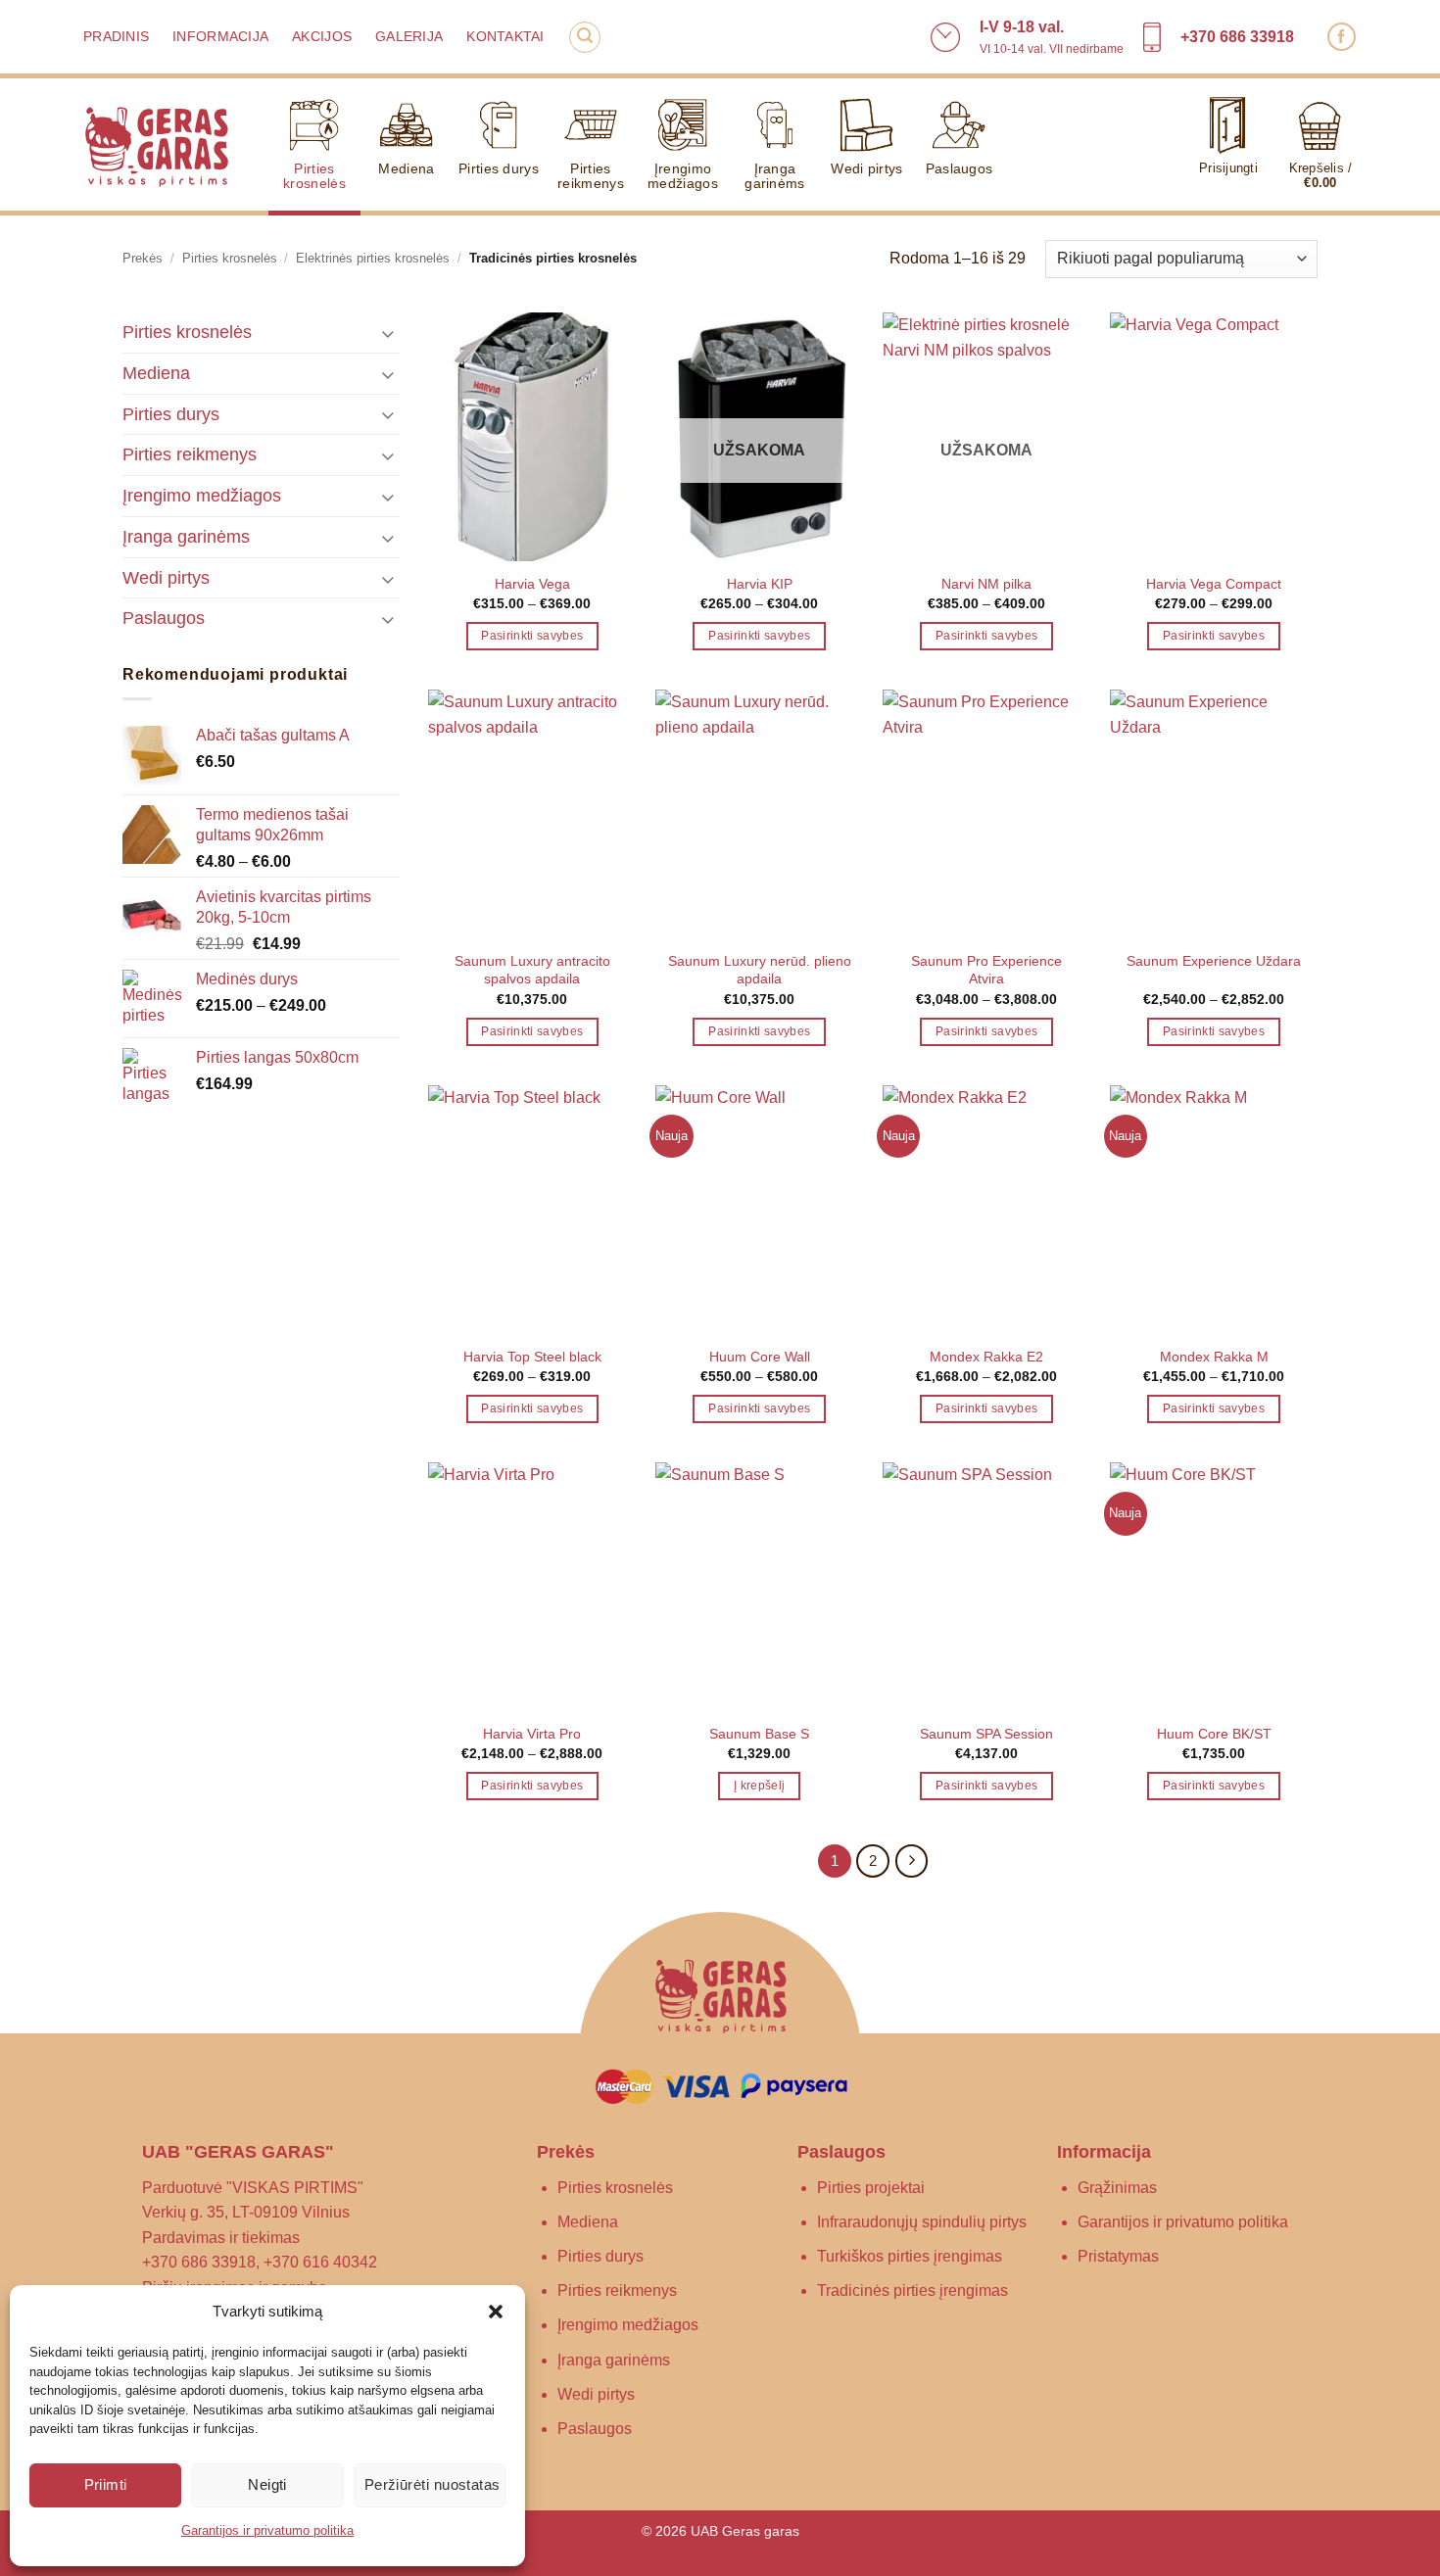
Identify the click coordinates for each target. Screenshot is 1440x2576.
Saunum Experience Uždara (1214, 961)
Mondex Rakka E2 (986, 1357)
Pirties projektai (871, 2188)
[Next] (912, 1861)
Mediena (406, 168)
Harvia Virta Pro (532, 1734)
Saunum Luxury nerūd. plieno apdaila (760, 970)
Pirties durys (499, 168)
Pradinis (116, 37)
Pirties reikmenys (591, 176)
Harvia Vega (532, 584)
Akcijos (322, 37)
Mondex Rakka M (1214, 1357)
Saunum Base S (759, 1734)
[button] (496, 2312)
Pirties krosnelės (314, 176)
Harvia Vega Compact (1214, 584)
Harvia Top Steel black (532, 1357)
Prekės (143, 258)
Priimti (106, 2484)
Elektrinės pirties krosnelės (373, 258)
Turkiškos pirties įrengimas (910, 2256)
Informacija (220, 37)
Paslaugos (960, 168)
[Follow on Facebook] (1342, 37)
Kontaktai (505, 37)
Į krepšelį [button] (759, 1786)
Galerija (409, 37)
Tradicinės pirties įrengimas (912, 2290)
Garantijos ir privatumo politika (267, 2530)
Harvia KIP (760, 584)
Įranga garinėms (774, 176)
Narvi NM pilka (986, 584)
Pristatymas (1118, 2256)
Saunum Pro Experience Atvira (986, 970)
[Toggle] (388, 333)
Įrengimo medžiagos (683, 176)
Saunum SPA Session (986, 1734)
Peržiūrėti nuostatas (432, 2484)
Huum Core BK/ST (1214, 1734)
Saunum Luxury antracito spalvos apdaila (532, 970)
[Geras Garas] (156, 145)
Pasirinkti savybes (532, 636)
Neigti (267, 2484)
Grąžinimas (1117, 2188)
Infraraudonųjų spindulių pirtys (922, 2222)
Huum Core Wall (760, 1357)
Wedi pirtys (866, 168)
